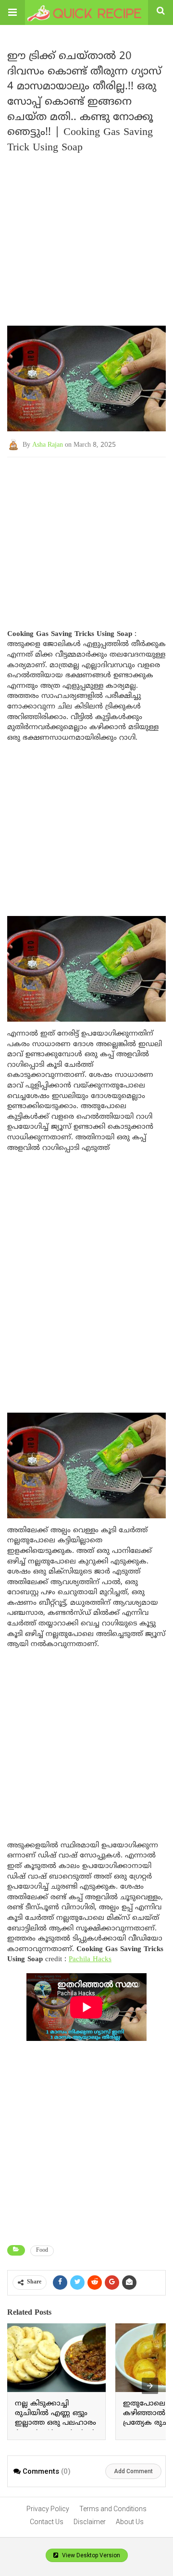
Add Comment (133, 2471)
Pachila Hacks (90, 1959)
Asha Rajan (48, 445)
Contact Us (47, 2522)
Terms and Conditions (113, 2509)
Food (42, 2251)
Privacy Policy (48, 2509)
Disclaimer (90, 2522)
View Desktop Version (90, 2555)
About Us (130, 2522)
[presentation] (150, 2386)
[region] (86, 534)
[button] (12, 12)
